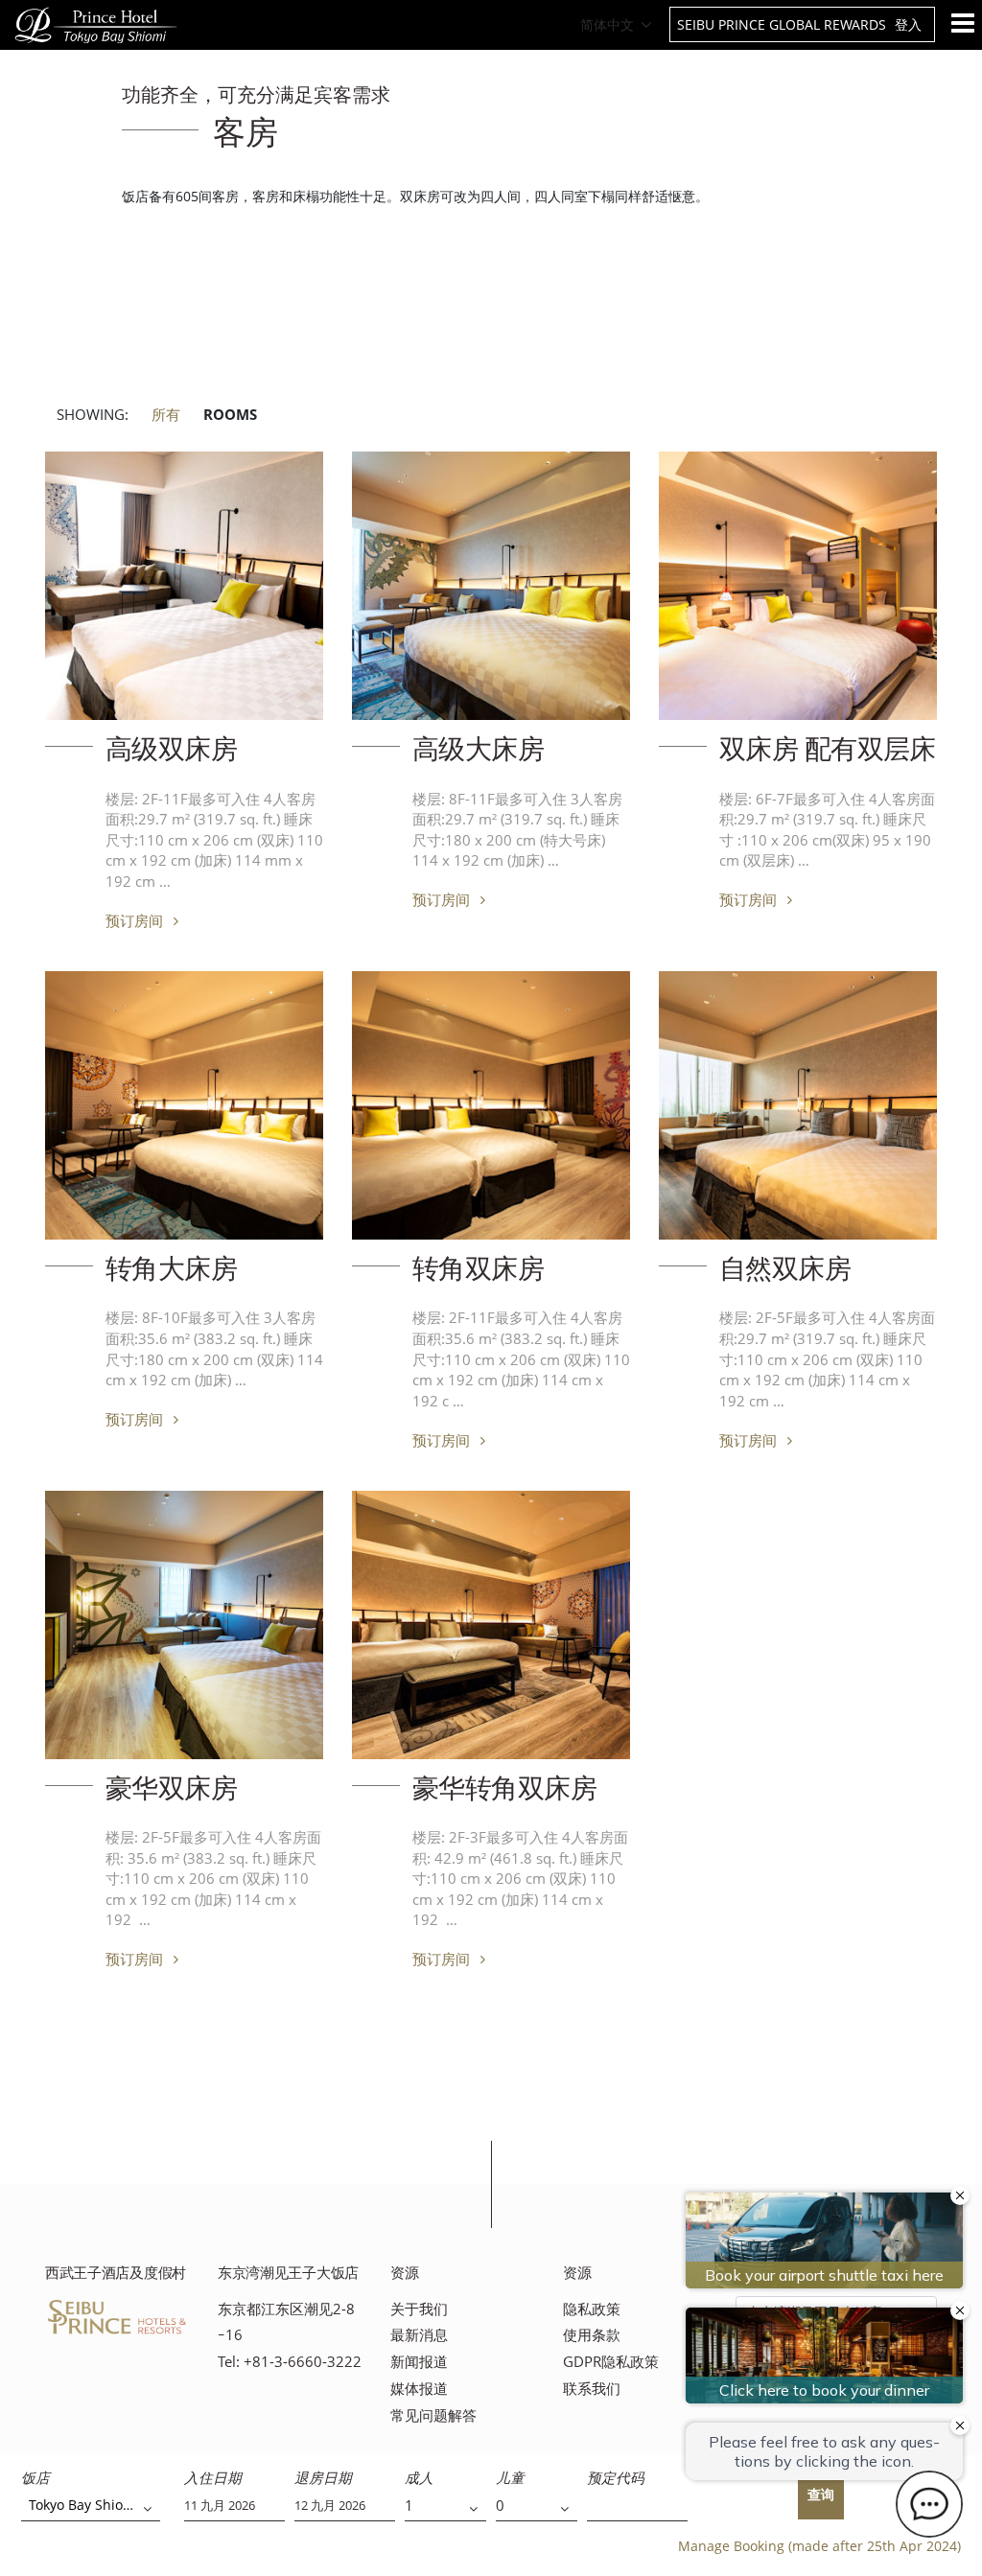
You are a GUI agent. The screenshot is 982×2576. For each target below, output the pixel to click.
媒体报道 (419, 2389)
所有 (166, 415)
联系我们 (592, 2389)
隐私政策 (592, 2309)
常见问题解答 (433, 2415)
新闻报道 (419, 2362)
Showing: (93, 415)
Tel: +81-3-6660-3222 (290, 2362)
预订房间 (136, 920)
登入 (908, 24)
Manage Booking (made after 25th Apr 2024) (819, 2546)
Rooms (230, 415)
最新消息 (419, 2335)
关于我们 (419, 2309)
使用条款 (592, 2335)
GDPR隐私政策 (611, 2362)
